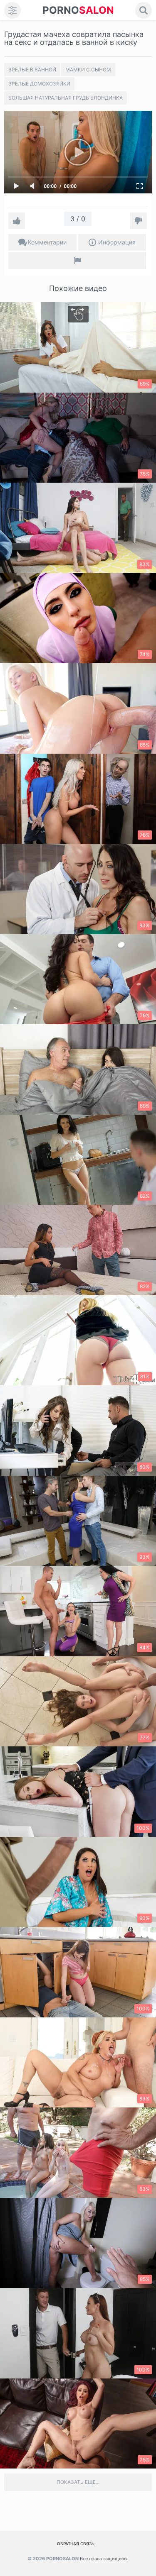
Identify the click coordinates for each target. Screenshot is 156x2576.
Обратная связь (76, 2544)
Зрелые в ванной (32, 70)
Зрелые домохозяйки (39, 84)
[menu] (12, 10)
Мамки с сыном (88, 70)
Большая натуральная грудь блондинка (66, 98)
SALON (78, 10)
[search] (144, 10)
